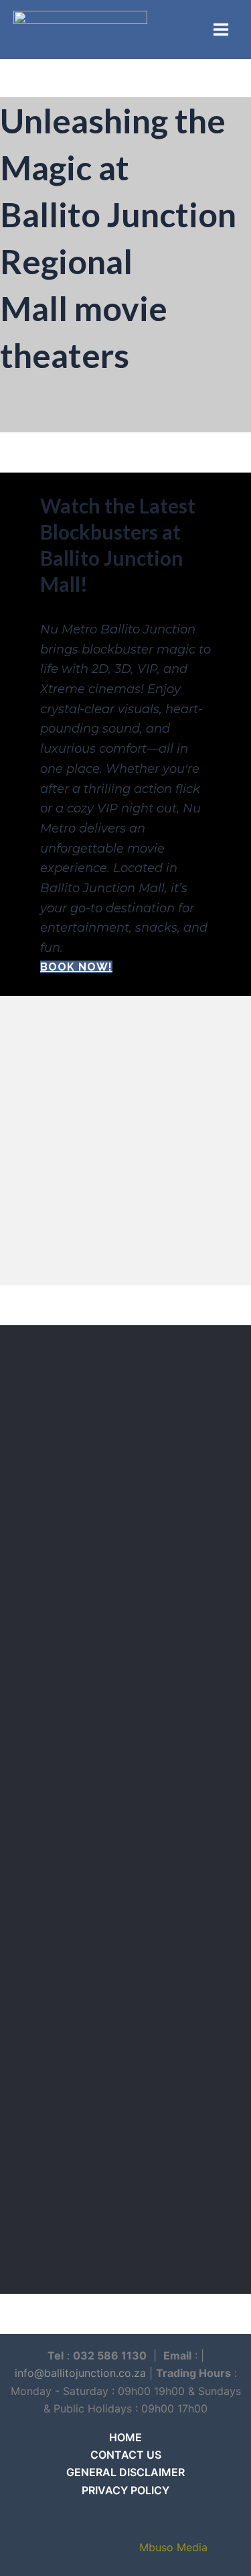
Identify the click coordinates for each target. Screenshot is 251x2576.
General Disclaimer (125, 2472)
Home (125, 2437)
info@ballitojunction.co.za (80, 2373)
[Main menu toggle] (221, 29)
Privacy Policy (125, 2490)
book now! (76, 967)
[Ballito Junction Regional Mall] (80, 29)
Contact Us (126, 2455)
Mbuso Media (173, 2547)
